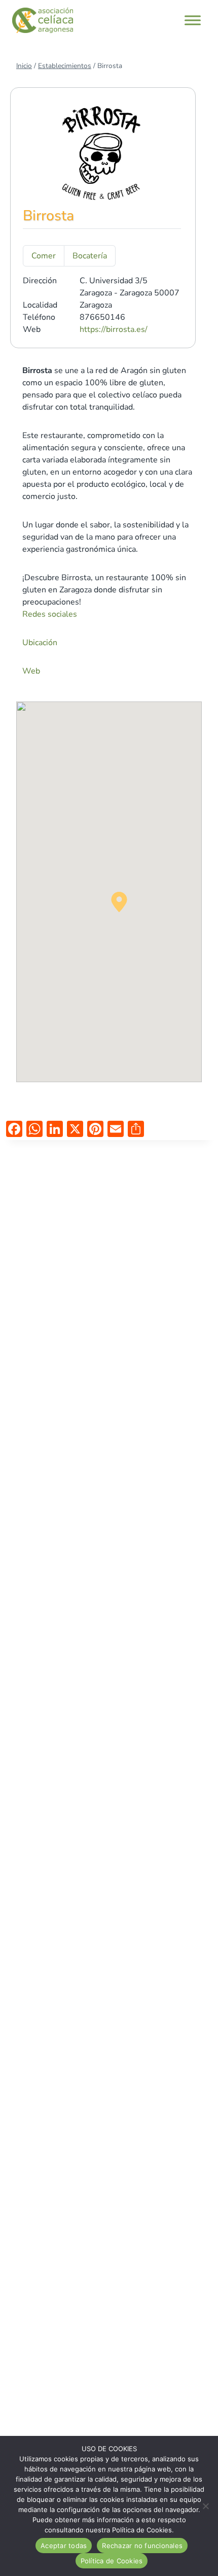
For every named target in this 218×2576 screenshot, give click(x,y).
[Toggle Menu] (193, 20)
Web (32, 671)
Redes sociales (51, 614)
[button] (119, 902)
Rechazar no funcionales (142, 2546)
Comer (44, 256)
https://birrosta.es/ (114, 329)
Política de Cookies (112, 2561)
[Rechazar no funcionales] (205, 2506)
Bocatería (90, 256)
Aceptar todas (64, 2546)
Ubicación (40, 643)
